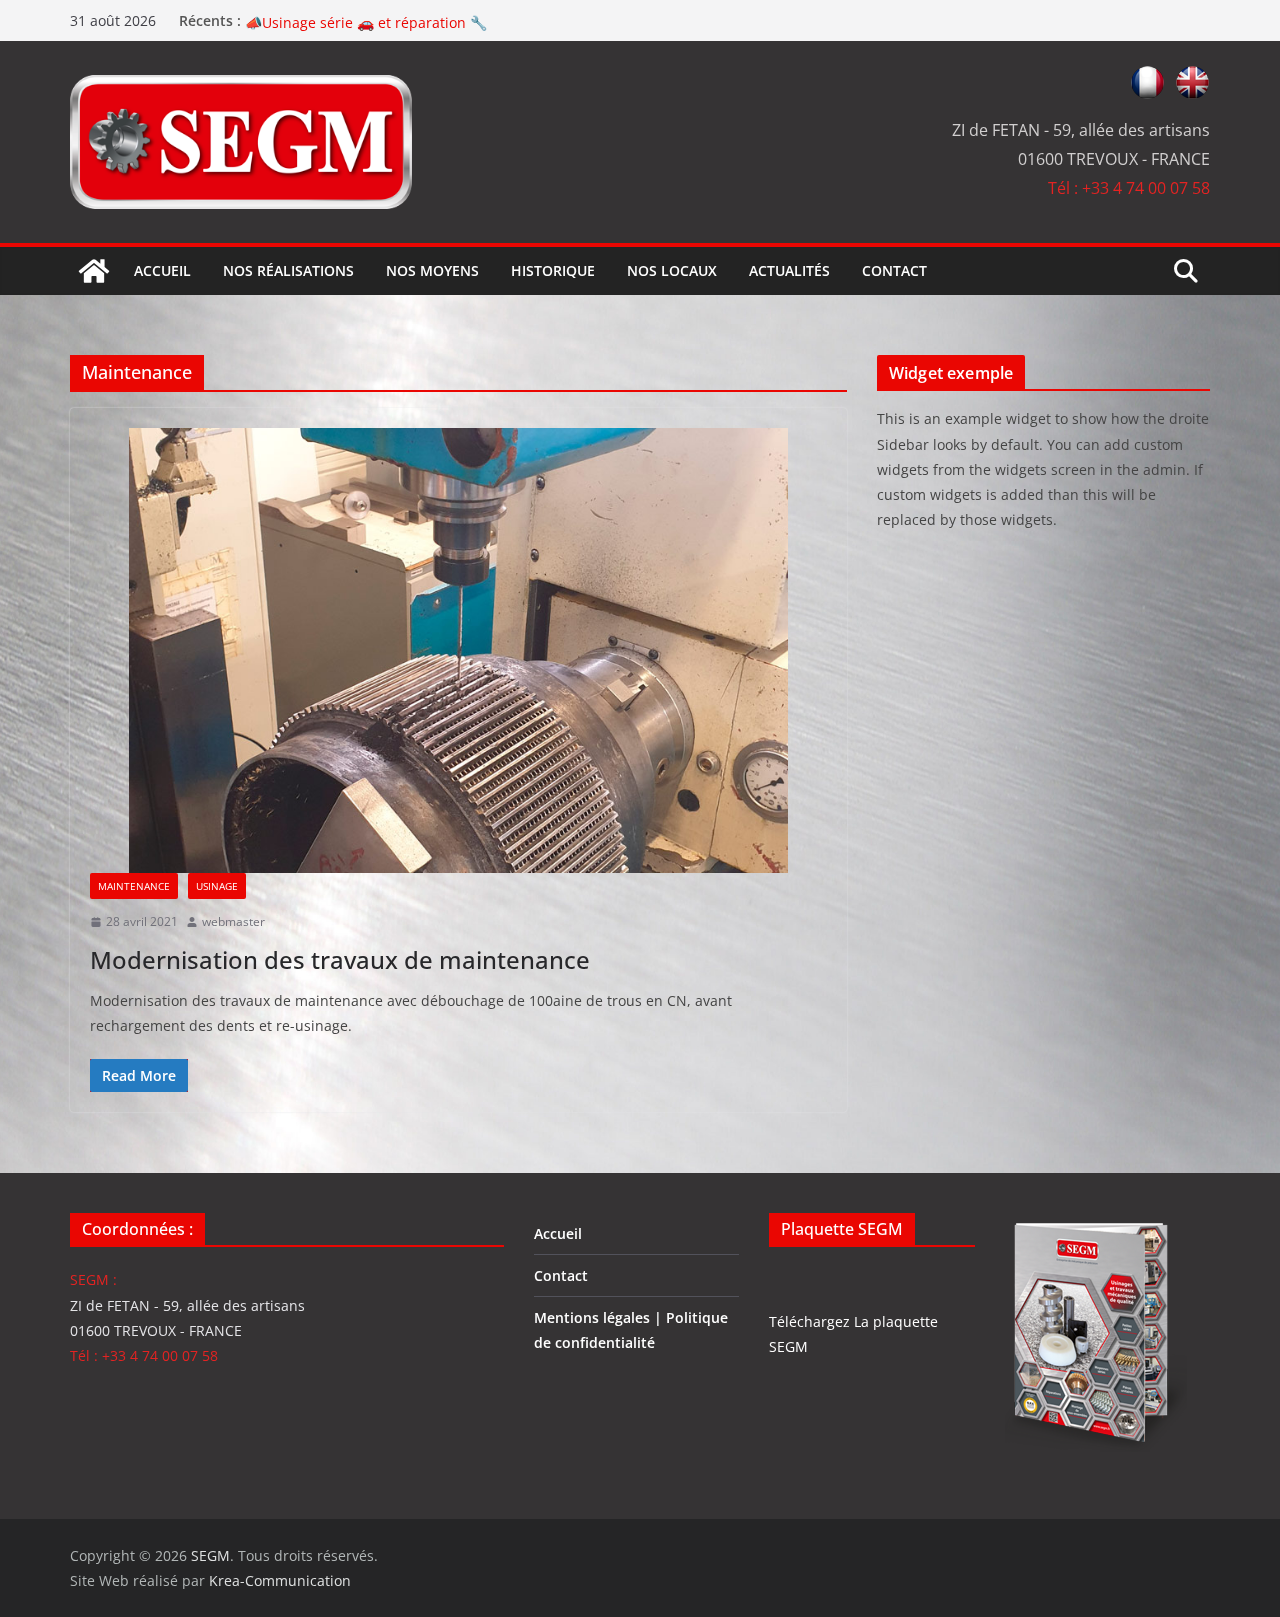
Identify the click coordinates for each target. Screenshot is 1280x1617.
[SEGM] (94, 271)
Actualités (789, 270)
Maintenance (134, 886)
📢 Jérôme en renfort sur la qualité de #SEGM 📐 (408, 20)
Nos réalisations (288, 270)
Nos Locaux (672, 270)
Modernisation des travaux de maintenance (340, 959)
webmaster (233, 921)
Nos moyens (432, 270)
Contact (894, 270)
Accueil (162, 270)
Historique (553, 270)
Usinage (217, 886)
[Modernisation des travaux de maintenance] (458, 650)
